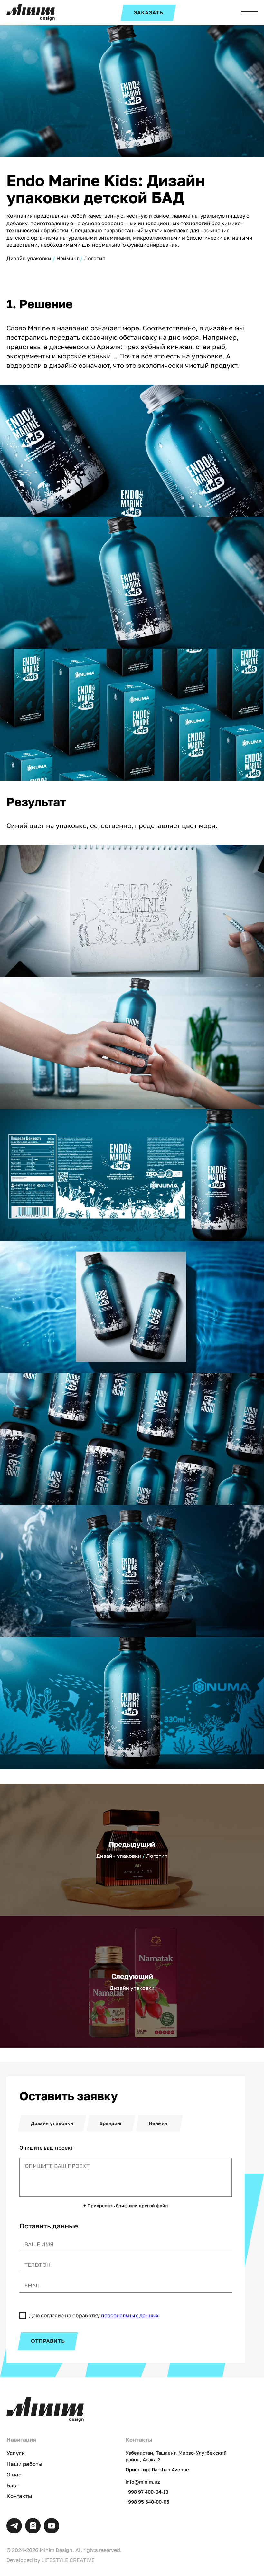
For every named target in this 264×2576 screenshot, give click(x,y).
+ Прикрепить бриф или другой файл (126, 2206)
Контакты (19, 2496)
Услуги (16, 2453)
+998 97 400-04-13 (147, 2492)
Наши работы (24, 2464)
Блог (13, 2485)
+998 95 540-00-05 (147, 2502)
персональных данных (130, 2315)
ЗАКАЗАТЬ (148, 13)
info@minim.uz (143, 2482)
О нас (14, 2475)
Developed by (51, 2560)
